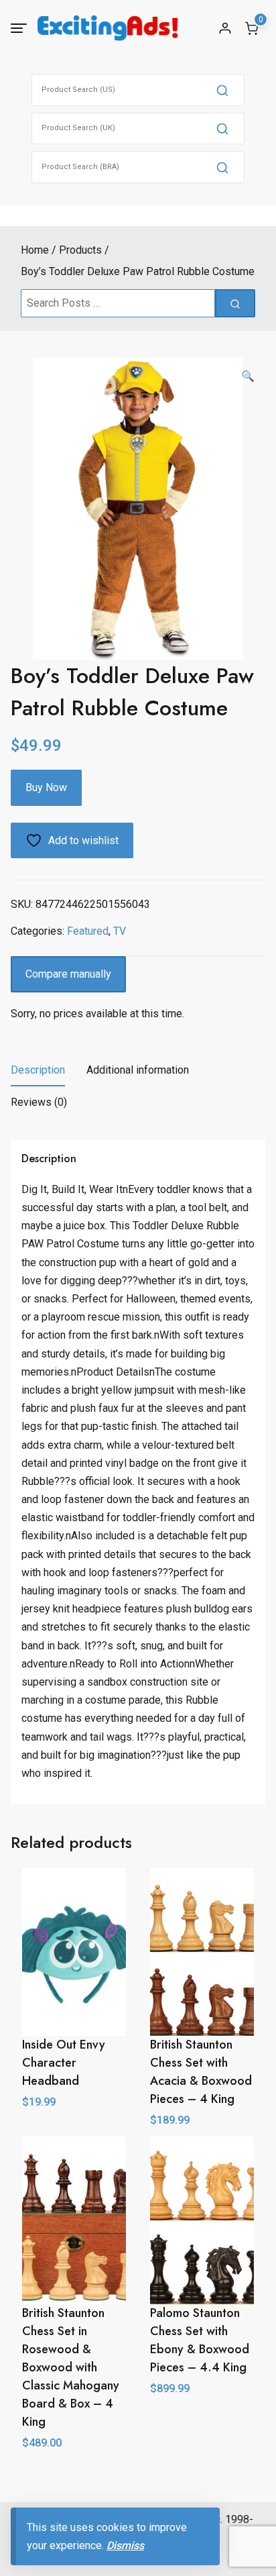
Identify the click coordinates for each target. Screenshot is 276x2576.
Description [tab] (38, 1070)
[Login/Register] (225, 28)
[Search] (222, 90)
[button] (248, 376)
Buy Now (46, 787)
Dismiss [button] (125, 2545)
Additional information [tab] (138, 1070)
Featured (88, 931)
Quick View (202, 2418)
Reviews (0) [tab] (39, 1102)
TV (120, 931)
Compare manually (68, 974)
